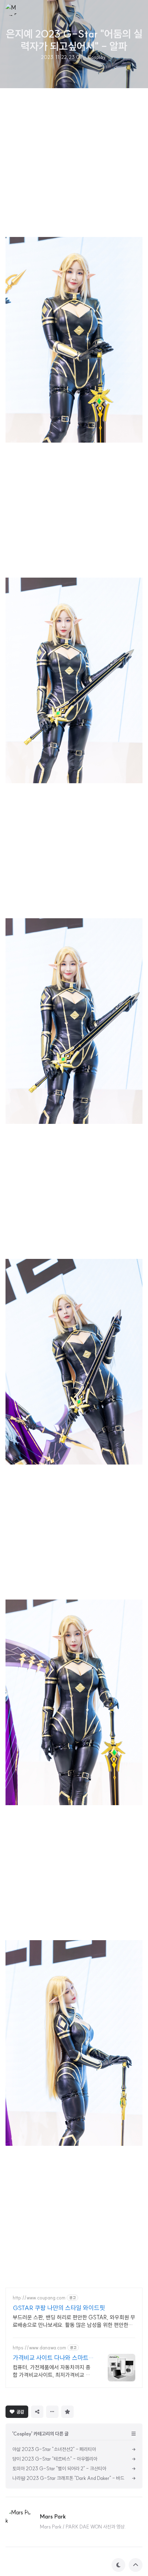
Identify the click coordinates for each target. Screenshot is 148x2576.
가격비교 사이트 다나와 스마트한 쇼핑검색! (53, 2358)
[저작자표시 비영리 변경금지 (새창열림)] (86, 2411)
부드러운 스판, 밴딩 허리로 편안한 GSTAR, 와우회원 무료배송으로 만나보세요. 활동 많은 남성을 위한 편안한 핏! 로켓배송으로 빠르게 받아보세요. (74, 2321)
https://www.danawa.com (39, 2348)
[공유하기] (37, 2412)
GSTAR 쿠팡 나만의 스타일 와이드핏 (59, 2308)
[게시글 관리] (52, 2412)
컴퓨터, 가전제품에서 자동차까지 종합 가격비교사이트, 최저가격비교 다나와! (52, 2371)
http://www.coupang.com (39, 2298)
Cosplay (97, 57)
